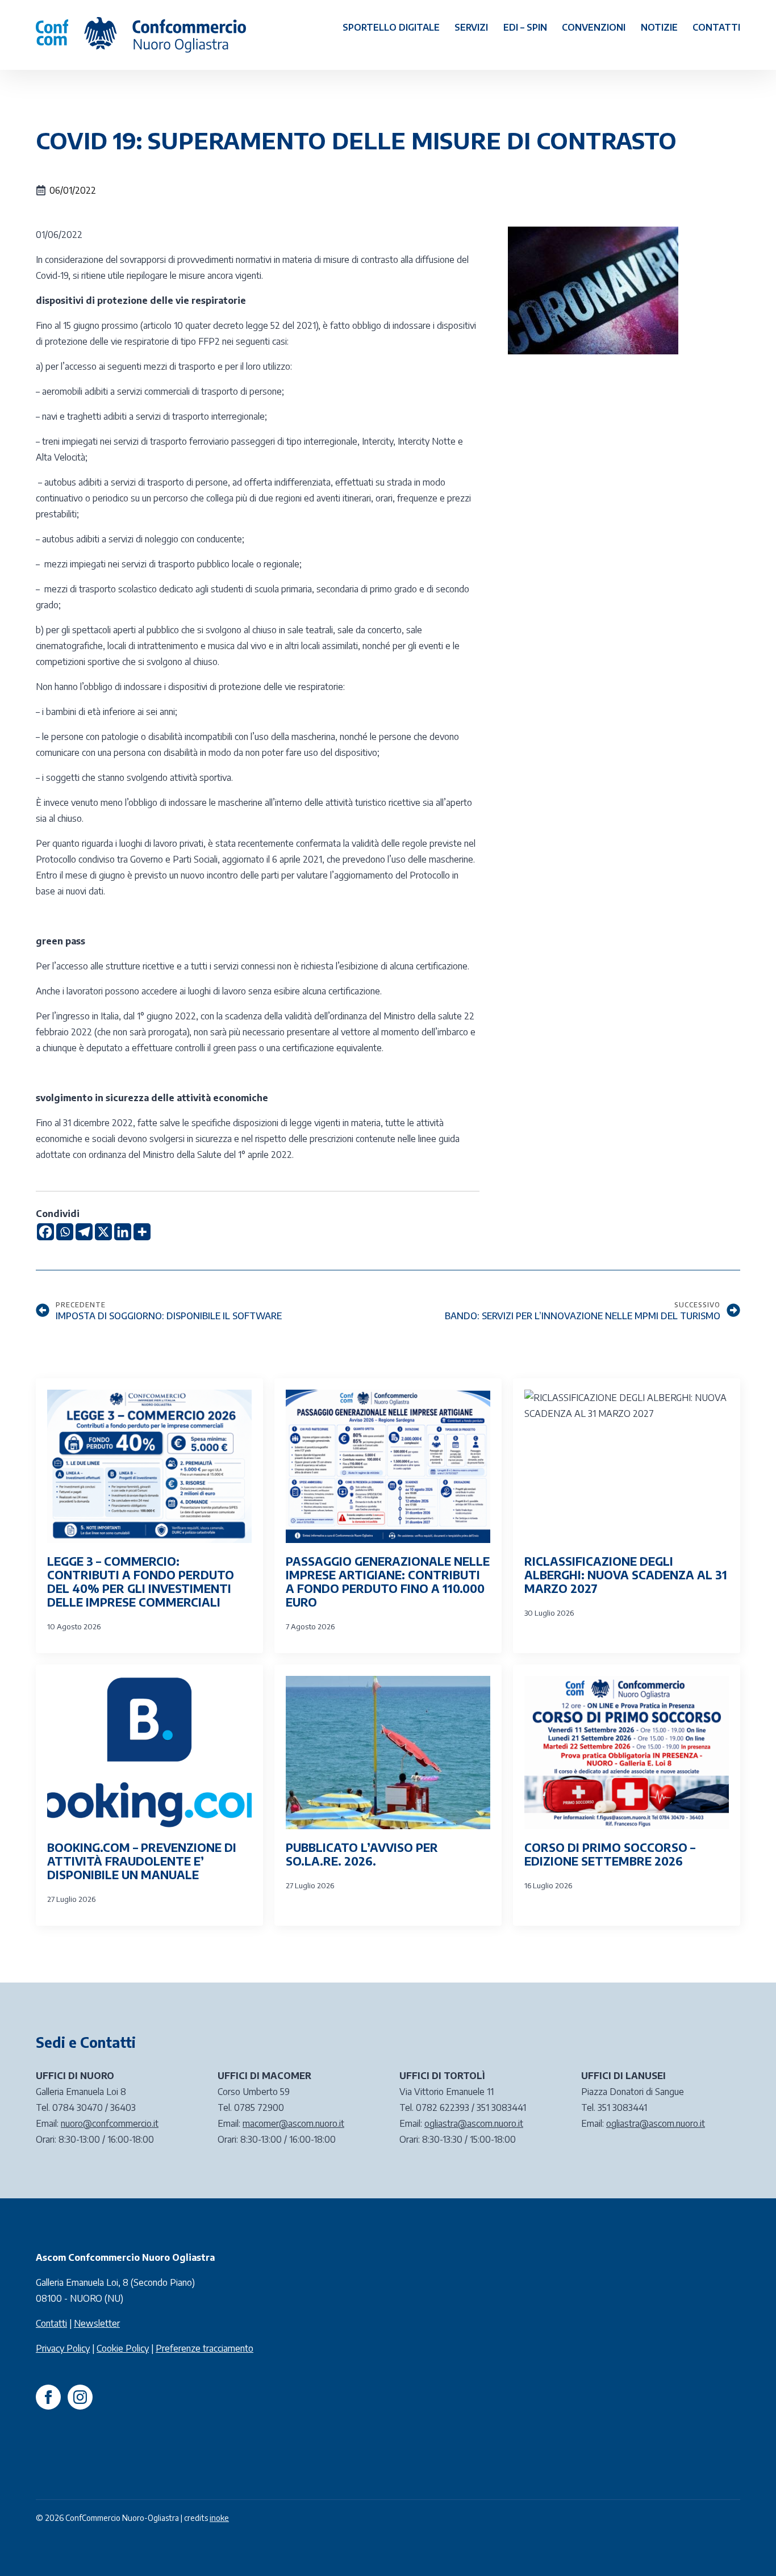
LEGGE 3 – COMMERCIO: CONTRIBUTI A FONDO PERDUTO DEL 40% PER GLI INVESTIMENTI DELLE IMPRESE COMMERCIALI (141, 1582)
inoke (219, 2518)
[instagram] (80, 2397)
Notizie (659, 27)
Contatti (716, 27)
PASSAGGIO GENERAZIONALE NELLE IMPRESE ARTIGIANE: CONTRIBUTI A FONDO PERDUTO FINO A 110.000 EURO (388, 1582)
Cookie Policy (123, 2348)
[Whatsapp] (65, 1232)
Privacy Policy (63, 2348)
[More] (142, 1232)
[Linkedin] (123, 1232)
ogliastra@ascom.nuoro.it (474, 2123)
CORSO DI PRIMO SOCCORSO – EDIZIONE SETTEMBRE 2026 (610, 1854)
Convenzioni (594, 27)
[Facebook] (45, 1232)
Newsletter (97, 2323)
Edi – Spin (525, 27)
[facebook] (48, 2397)
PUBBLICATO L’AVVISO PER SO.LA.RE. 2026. (362, 1854)
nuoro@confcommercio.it (110, 2123)
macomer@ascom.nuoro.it (293, 2123)
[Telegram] (84, 1232)
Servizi (471, 27)
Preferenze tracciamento (205, 2348)
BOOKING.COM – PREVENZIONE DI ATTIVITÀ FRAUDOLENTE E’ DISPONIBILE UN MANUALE (142, 1861)
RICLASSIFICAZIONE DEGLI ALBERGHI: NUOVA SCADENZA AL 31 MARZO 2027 (626, 1575)
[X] (103, 1232)
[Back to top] (748, 2548)
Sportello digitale (391, 27)
